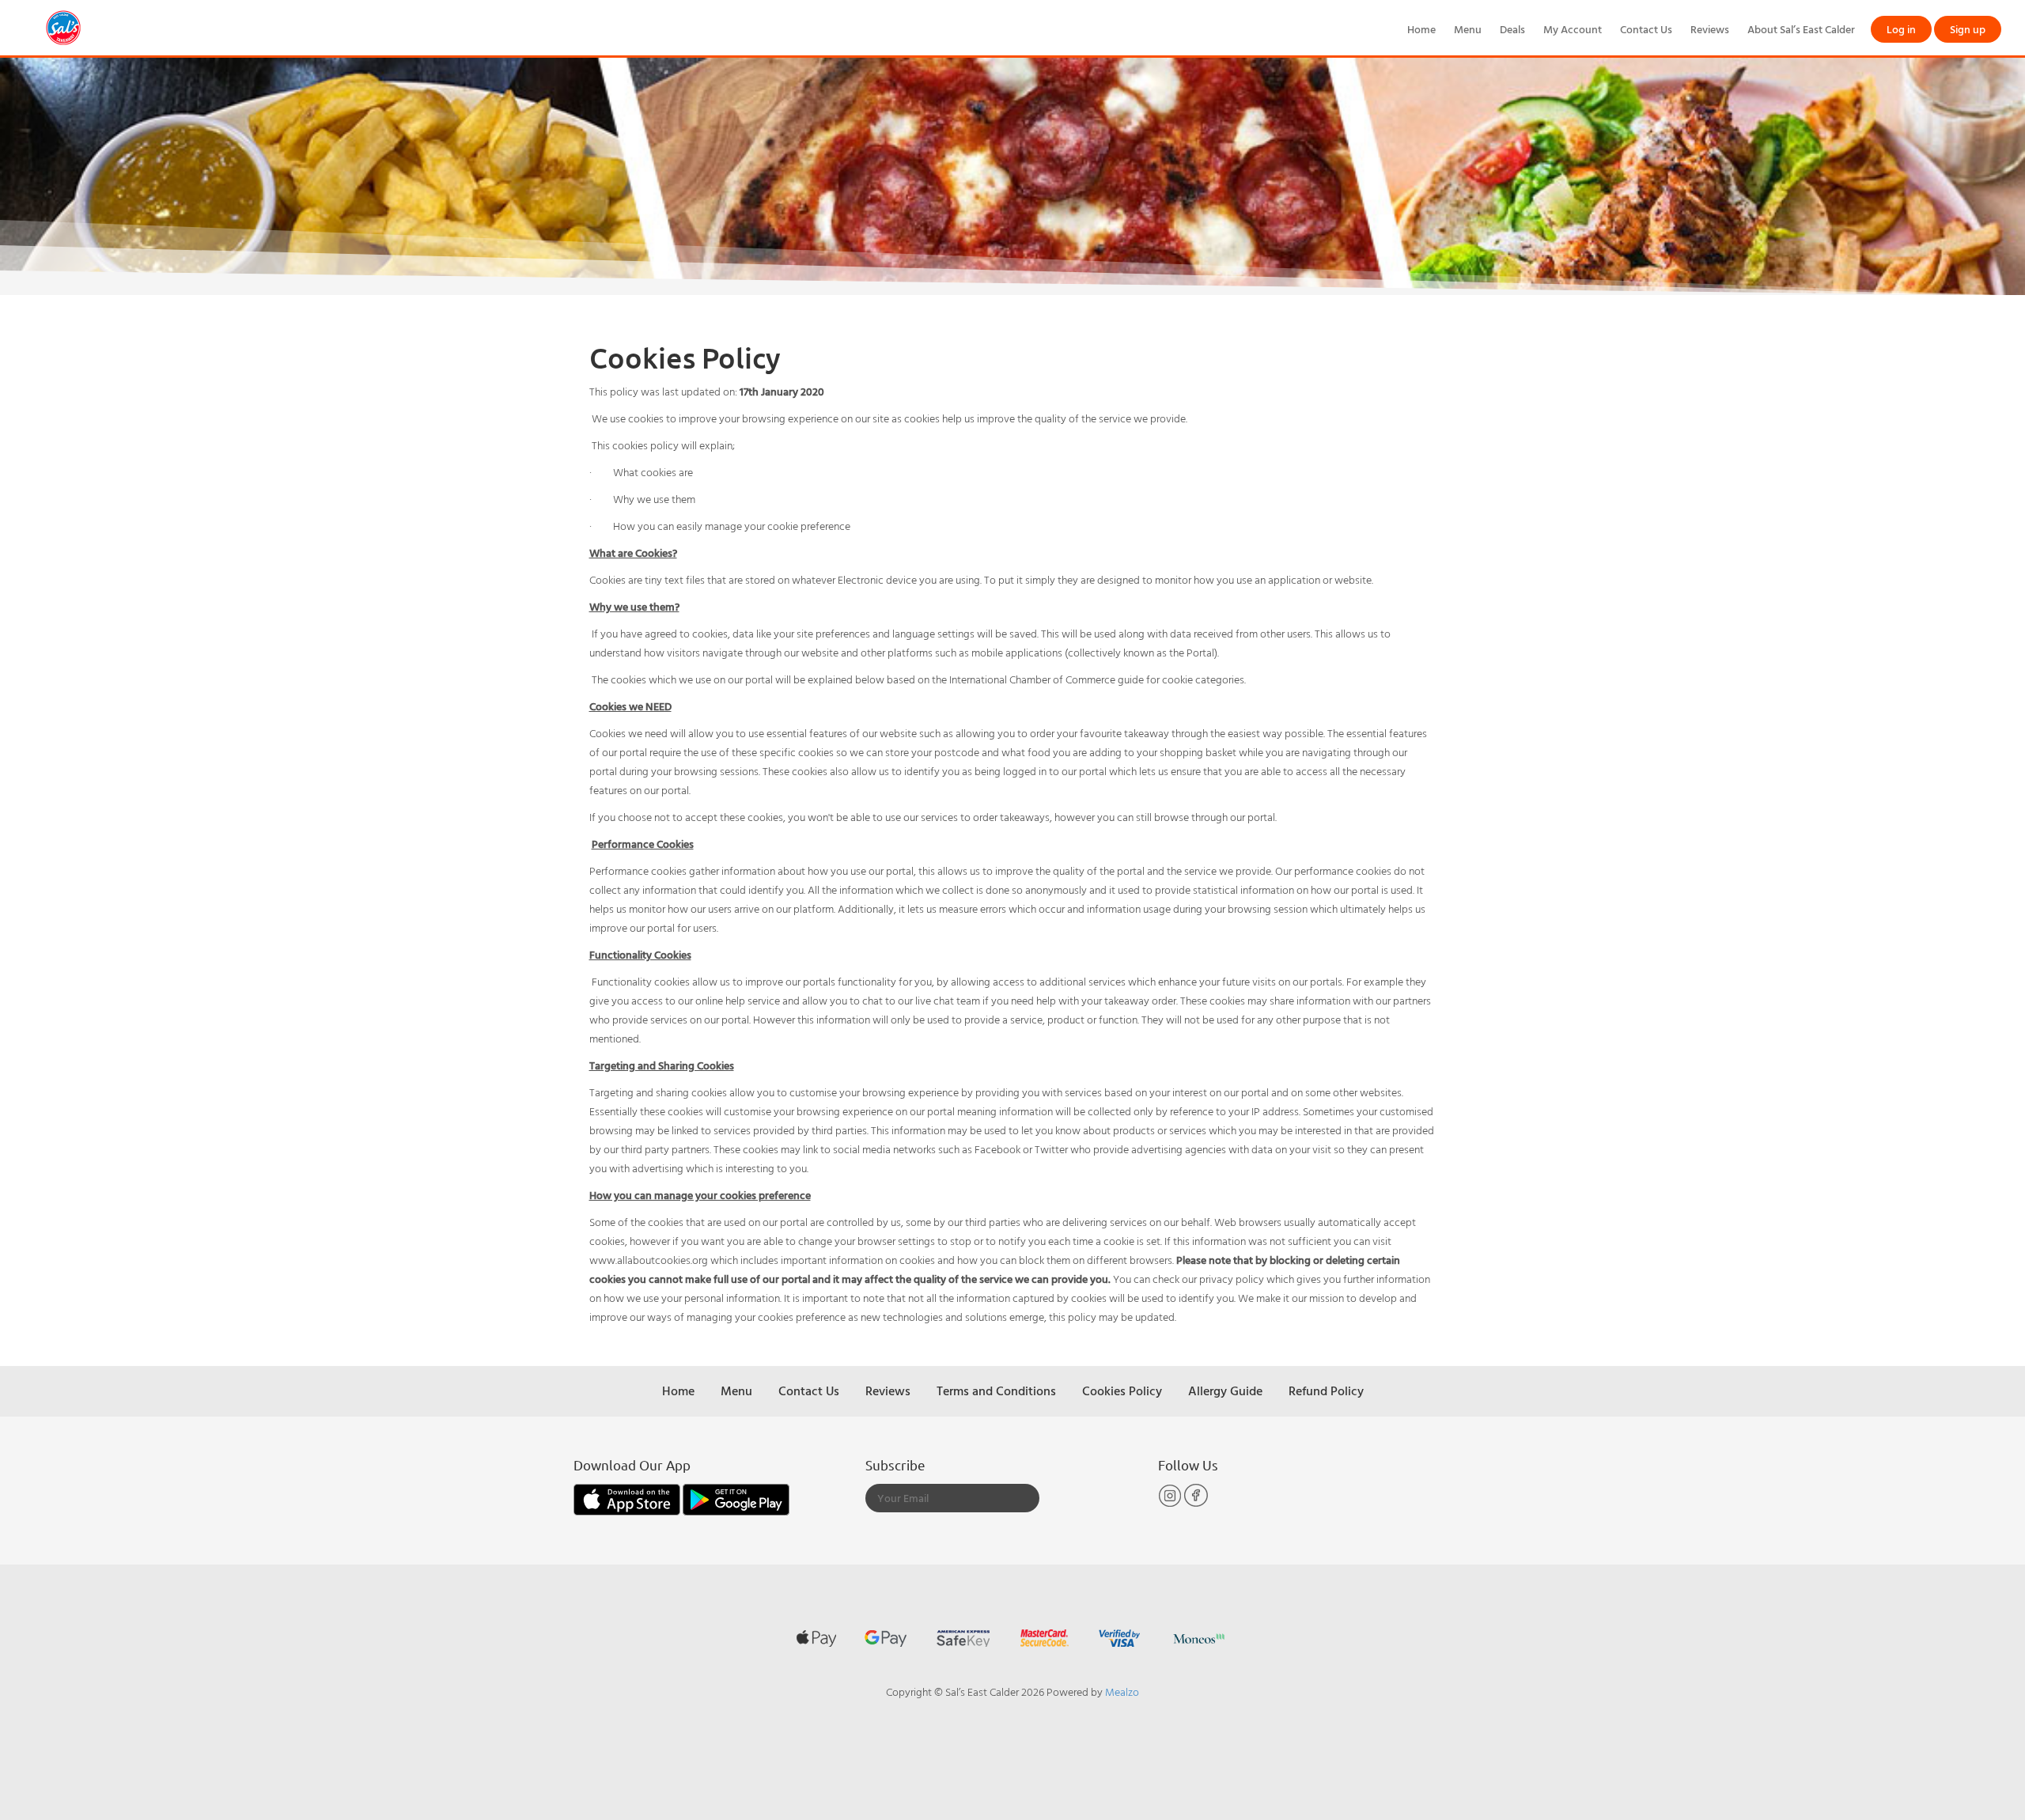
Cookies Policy (1122, 1391)
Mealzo (1122, 1691)
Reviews (1710, 29)
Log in (1901, 29)
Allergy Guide (1225, 1391)
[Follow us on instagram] (1171, 1503)
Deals (1512, 29)
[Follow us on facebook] (1196, 1503)
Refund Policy (1326, 1391)
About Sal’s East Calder (1801, 29)
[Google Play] (736, 1498)
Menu (1468, 29)
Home (1421, 29)
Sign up (1968, 29)
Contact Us (1646, 29)
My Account (1573, 29)
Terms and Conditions (996, 1391)
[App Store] (628, 1498)
